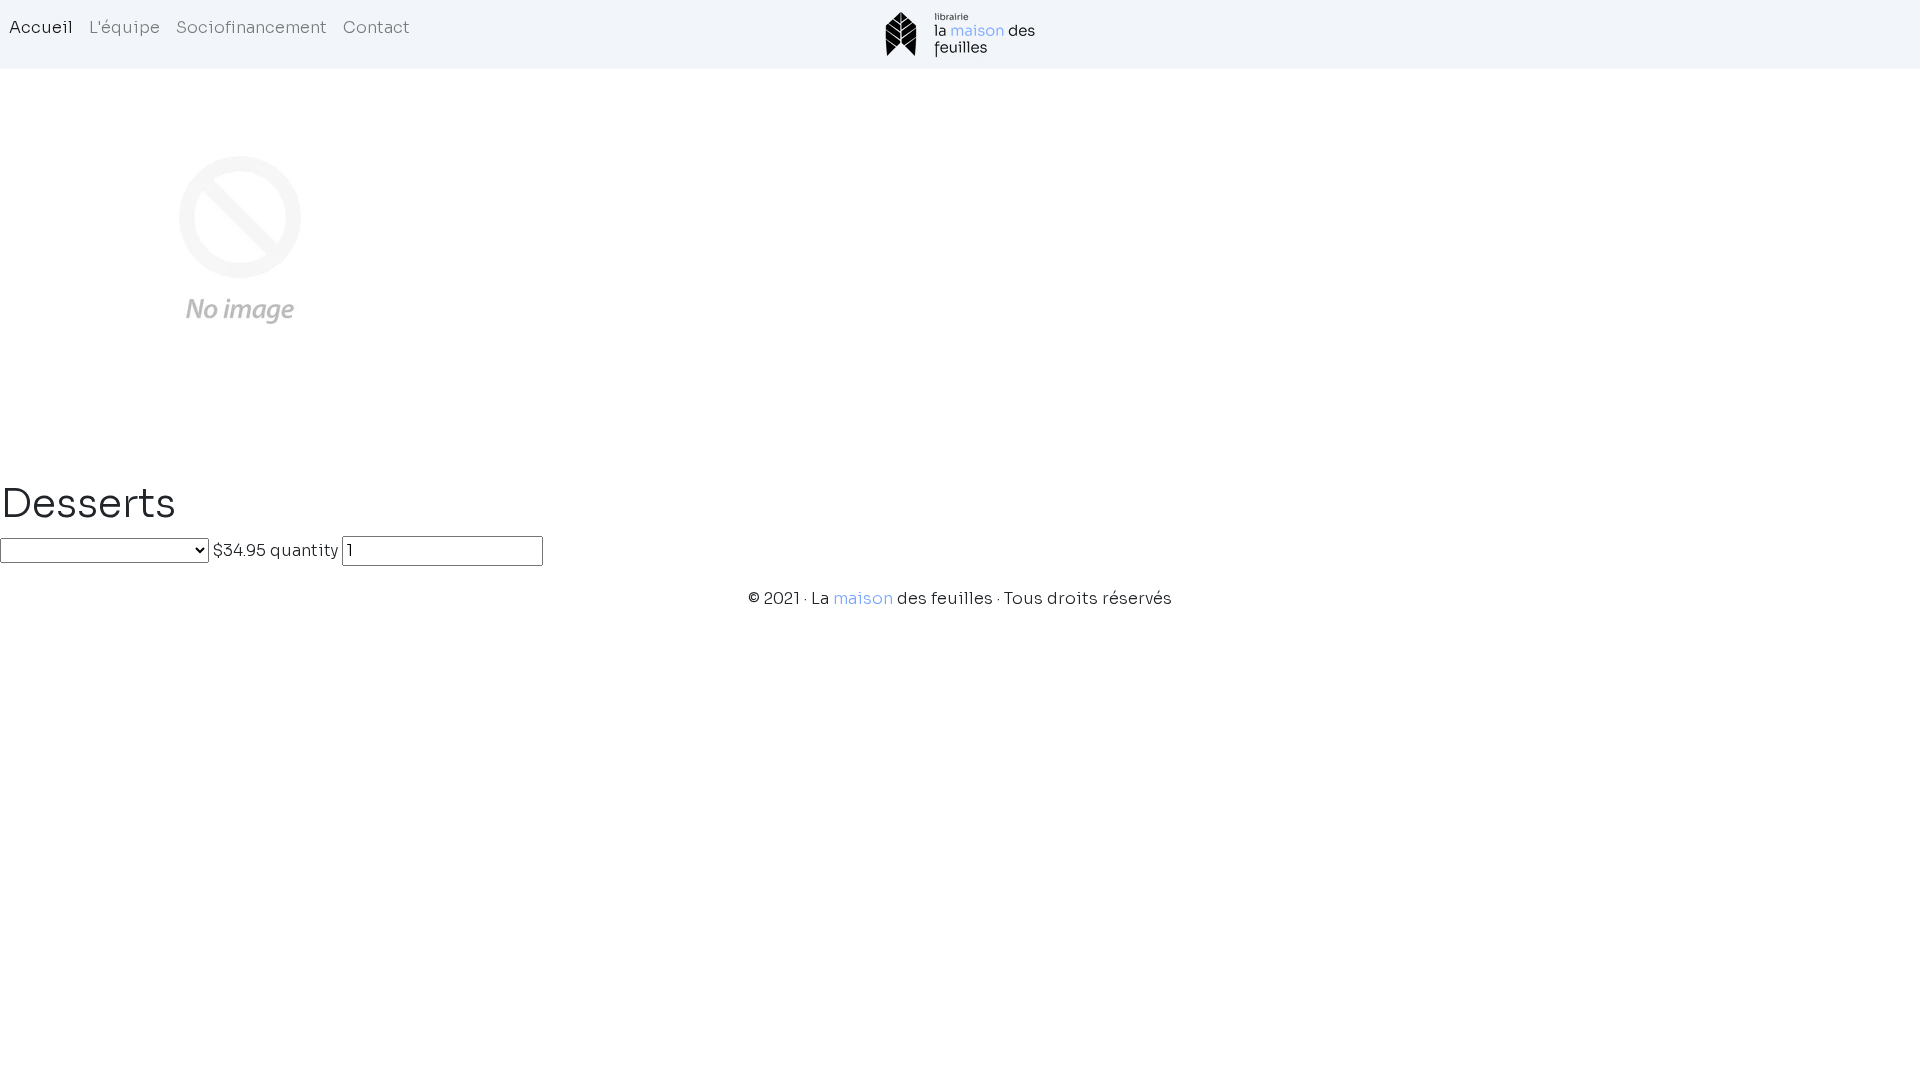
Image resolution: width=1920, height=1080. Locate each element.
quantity (304, 550)
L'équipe (124, 27)
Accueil (41, 27)
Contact (376, 27)
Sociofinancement (251, 27)
